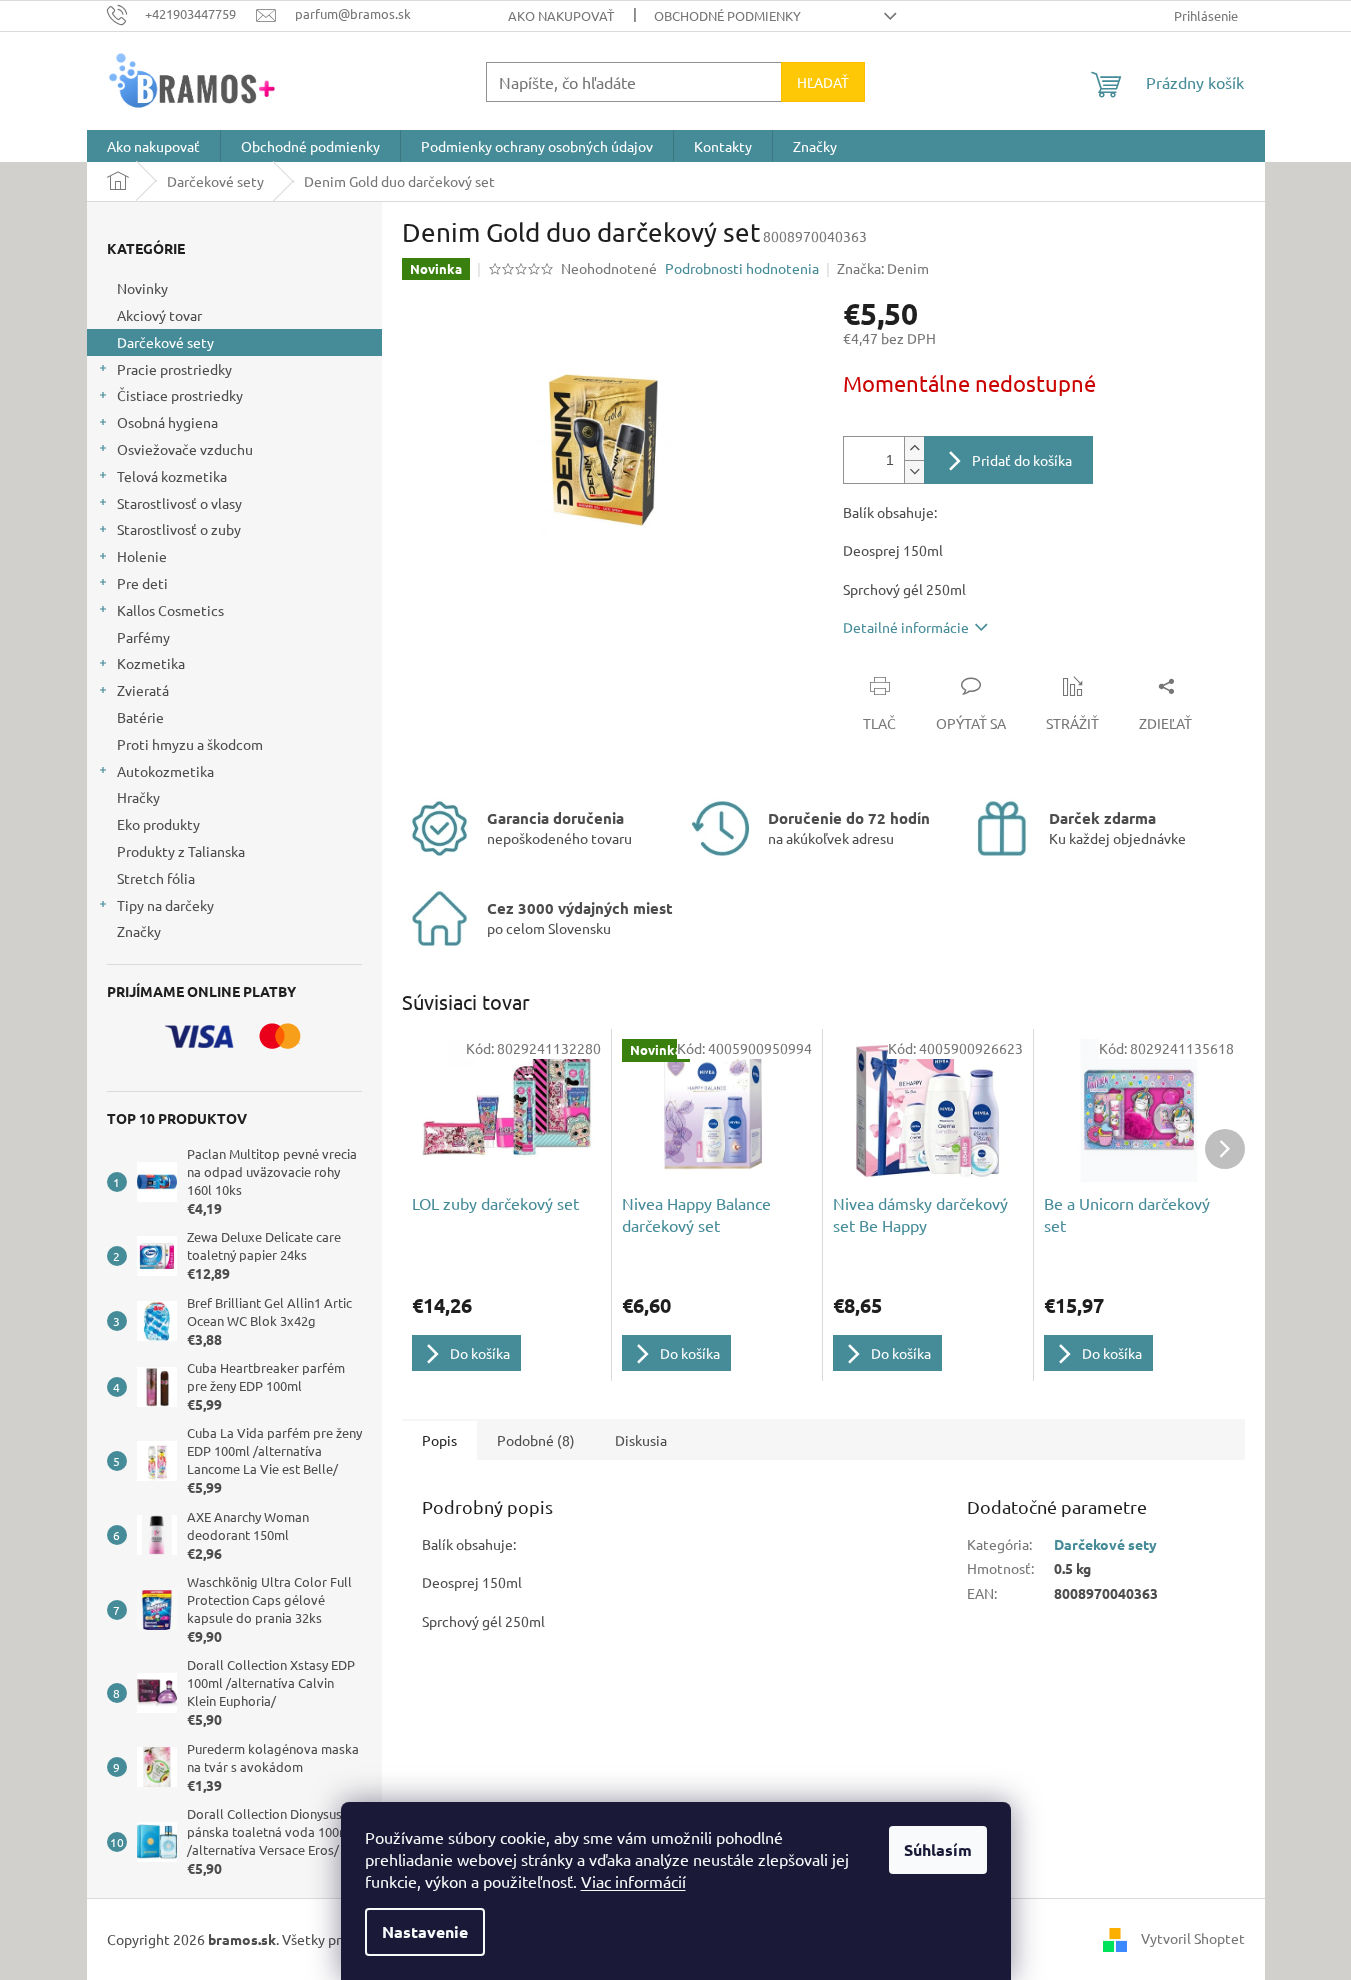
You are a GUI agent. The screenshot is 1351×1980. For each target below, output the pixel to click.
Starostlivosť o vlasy (179, 503)
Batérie (140, 717)
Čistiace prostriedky (180, 395)
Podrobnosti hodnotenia (742, 268)
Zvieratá (143, 690)
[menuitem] (153, 146)
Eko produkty (158, 824)
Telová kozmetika (172, 476)
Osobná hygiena (167, 422)
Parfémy (143, 637)
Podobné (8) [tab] (536, 1440)
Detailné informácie (906, 627)
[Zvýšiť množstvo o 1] (914, 448)
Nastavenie (425, 1931)
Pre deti (142, 583)
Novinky (142, 288)
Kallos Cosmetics (170, 610)
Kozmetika (151, 663)
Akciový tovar (159, 315)
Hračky (138, 797)
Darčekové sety (165, 342)
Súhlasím (938, 1849)
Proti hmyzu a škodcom (190, 744)
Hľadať (823, 82)
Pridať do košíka (1022, 460)
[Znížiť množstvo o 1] (914, 471)
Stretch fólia (156, 878)
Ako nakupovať (561, 15)
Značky (139, 931)
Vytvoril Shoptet (1193, 1937)
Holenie (142, 556)
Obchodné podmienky (727, 15)
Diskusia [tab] (641, 1440)
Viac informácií (633, 1881)
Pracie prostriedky (174, 369)
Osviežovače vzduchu (185, 449)
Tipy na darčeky (165, 905)
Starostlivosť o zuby (179, 529)
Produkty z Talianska (181, 851)
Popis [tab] (439, 1440)
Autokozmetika (165, 771)
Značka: (883, 268)
